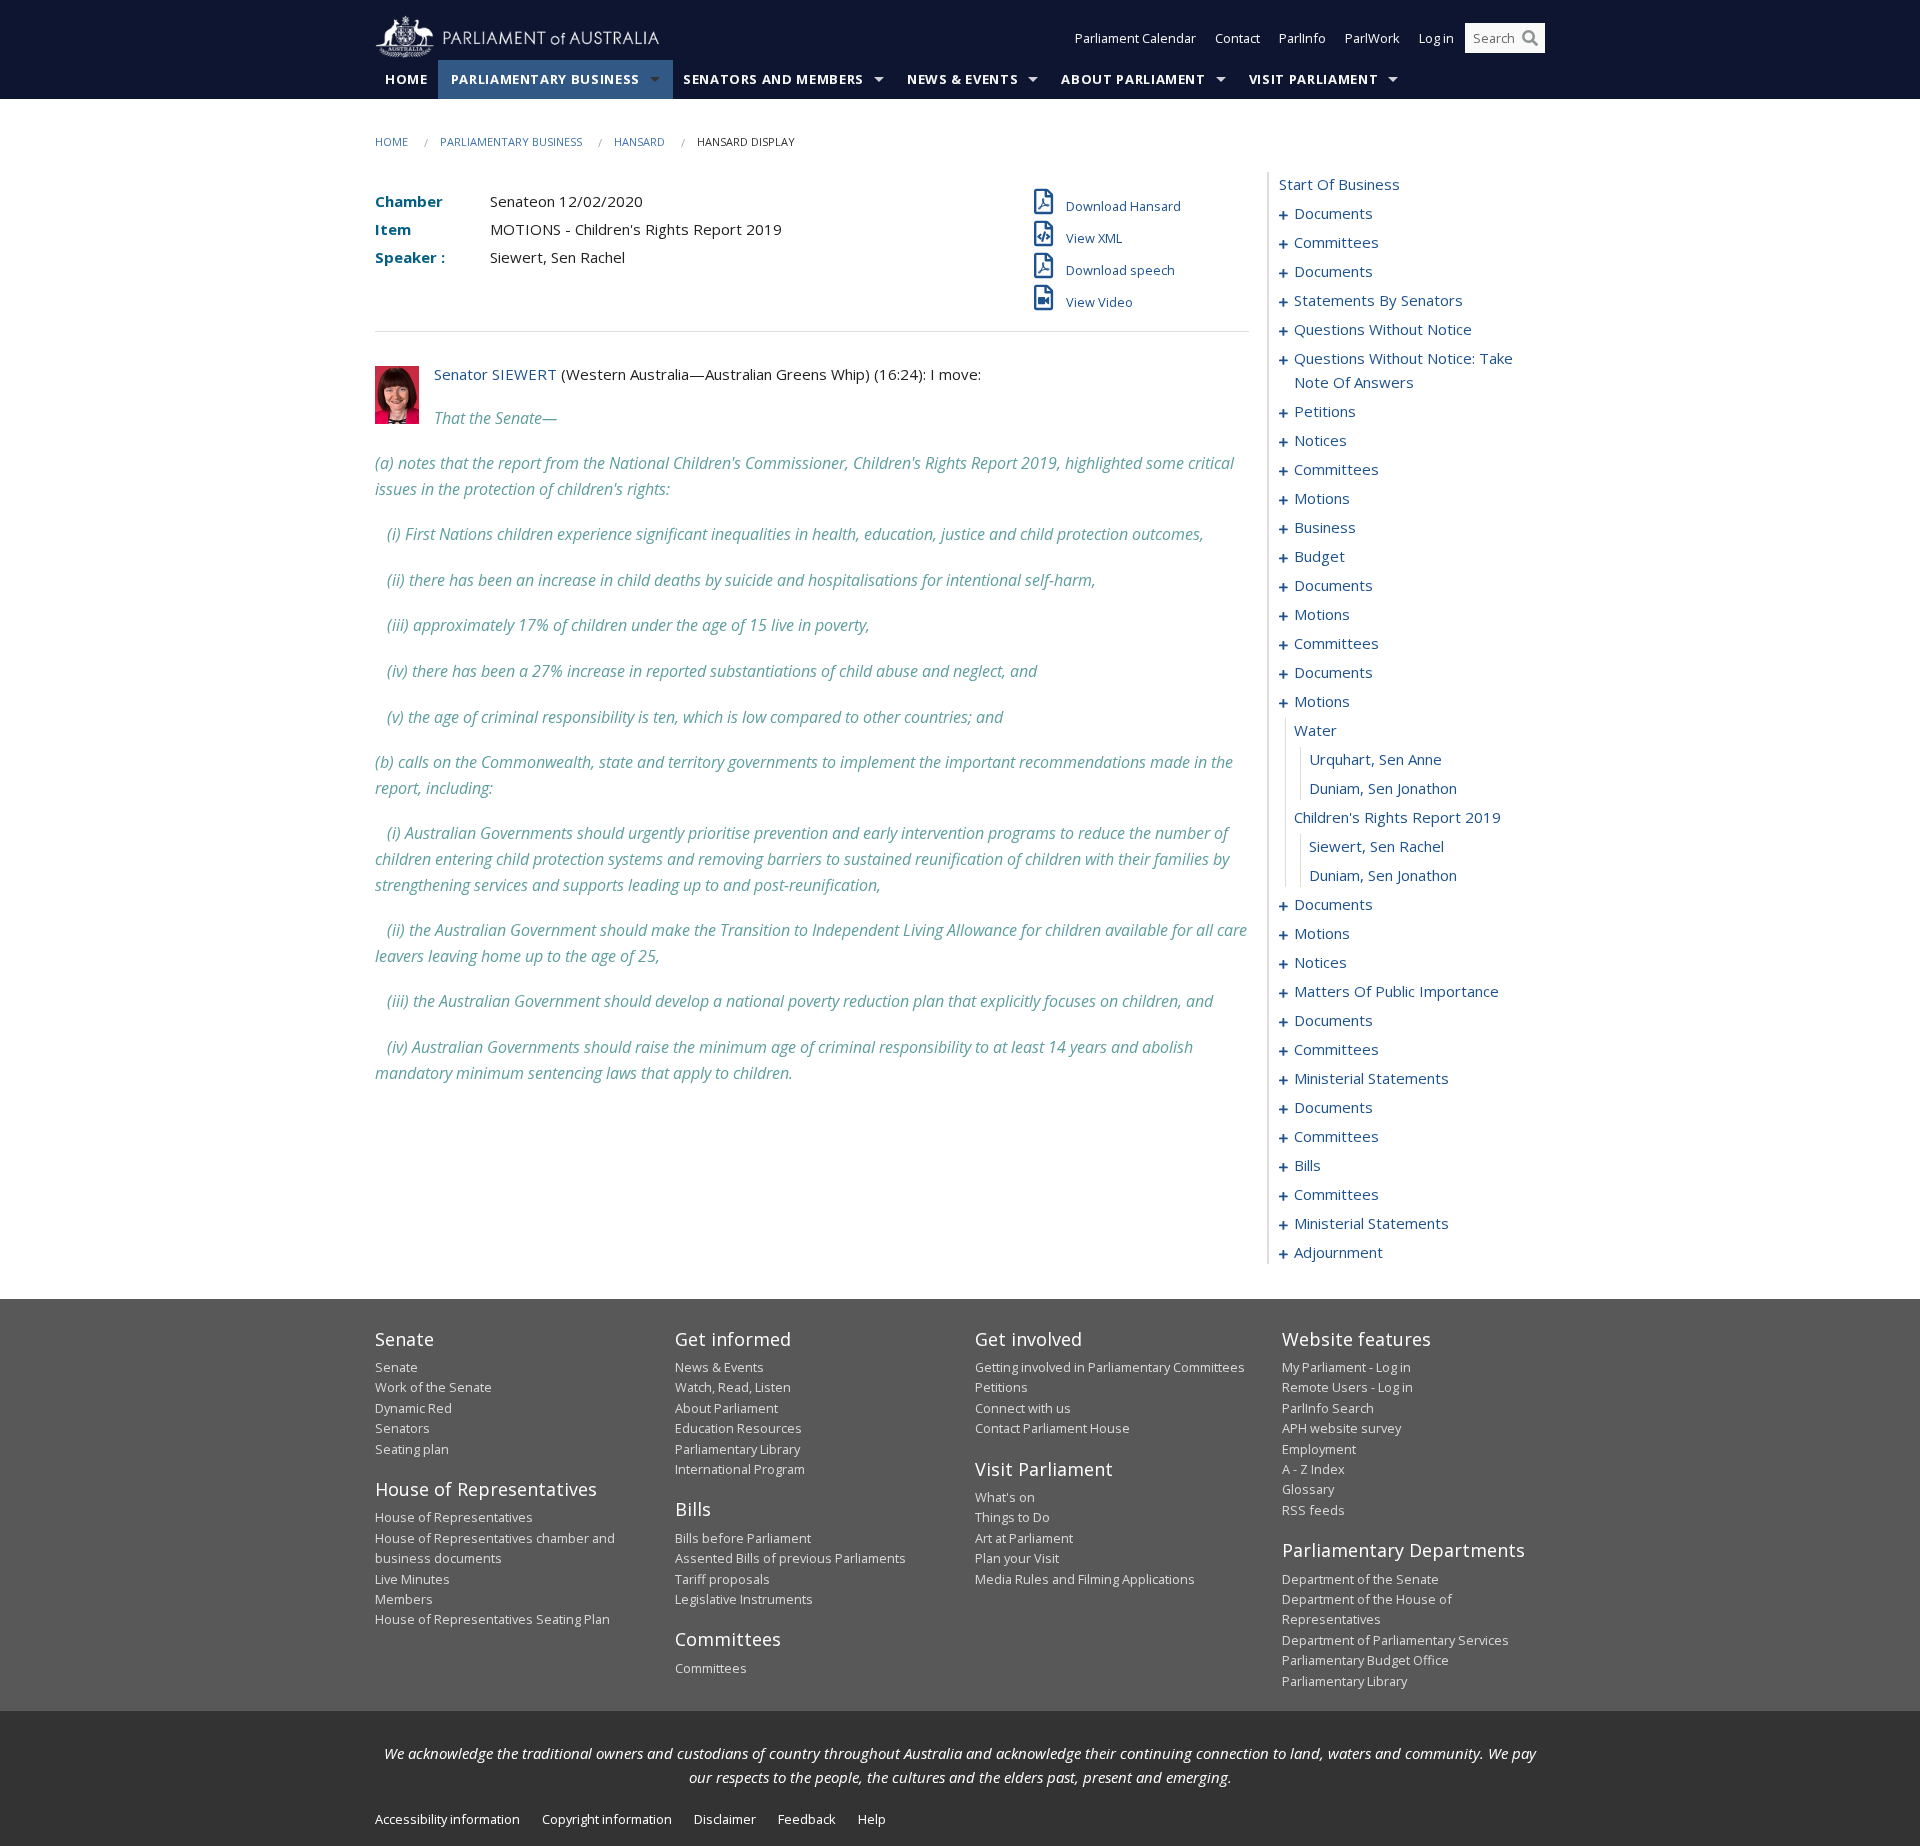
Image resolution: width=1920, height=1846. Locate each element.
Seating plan (412, 1449)
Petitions (1001, 1387)
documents (1333, 213)
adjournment (1338, 1252)
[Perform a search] (1530, 38)
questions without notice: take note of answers (1403, 370)
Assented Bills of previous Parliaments (790, 1558)
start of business (1339, 184)
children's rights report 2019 (1397, 817)
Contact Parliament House (1052, 1428)
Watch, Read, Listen (733, 1387)
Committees (711, 1668)
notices (1320, 440)
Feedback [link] (807, 1819)
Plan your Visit (1017, 1558)
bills (1307, 1165)
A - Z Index (1313, 1469)
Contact (1237, 38)
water (1315, 730)
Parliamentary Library (737, 1449)
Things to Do (1012, 1517)
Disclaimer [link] (725, 1819)
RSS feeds (1313, 1510)
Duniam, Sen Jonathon (1383, 788)
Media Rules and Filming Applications (1085, 1579)
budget (1319, 556)
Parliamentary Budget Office (1365, 1660)
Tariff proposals (722, 1579)
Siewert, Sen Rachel (1376, 846)
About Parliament (1133, 79)
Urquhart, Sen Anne (1375, 759)
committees (1336, 242)
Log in (1436, 38)
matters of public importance (1396, 991)
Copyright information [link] (607, 1819)
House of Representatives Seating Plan (492, 1619)
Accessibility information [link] (447, 1819)
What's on (1005, 1497)
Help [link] (872, 1819)
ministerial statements (1371, 1078)
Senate (396, 1367)
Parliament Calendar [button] (1135, 38)
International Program (740, 1469)
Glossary (1308, 1489)
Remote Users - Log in (1347, 1387)
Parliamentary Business (545, 79)
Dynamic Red (413, 1408)
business (1325, 527)
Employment (1319, 1449)
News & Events (962, 79)
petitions (1325, 411)
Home (406, 79)
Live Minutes (412, 1579)
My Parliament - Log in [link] (1346, 1367)
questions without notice (1383, 329)
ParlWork (1372, 38)
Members (404, 1599)
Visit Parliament (1313, 79)
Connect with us (1023, 1408)
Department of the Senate (1360, 1579)
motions (1322, 498)
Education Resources (738, 1428)
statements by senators (1378, 300)
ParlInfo (1302, 38)
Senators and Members (773, 79)
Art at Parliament (1024, 1538)
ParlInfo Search (1328, 1408)
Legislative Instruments (744, 1599)
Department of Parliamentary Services (1395, 1640)
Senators (402, 1428)
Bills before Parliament (743, 1538)
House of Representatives (454, 1517)
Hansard (639, 141)
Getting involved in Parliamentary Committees (1110, 1367)
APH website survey (1341, 1428)
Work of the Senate (433, 1387)
